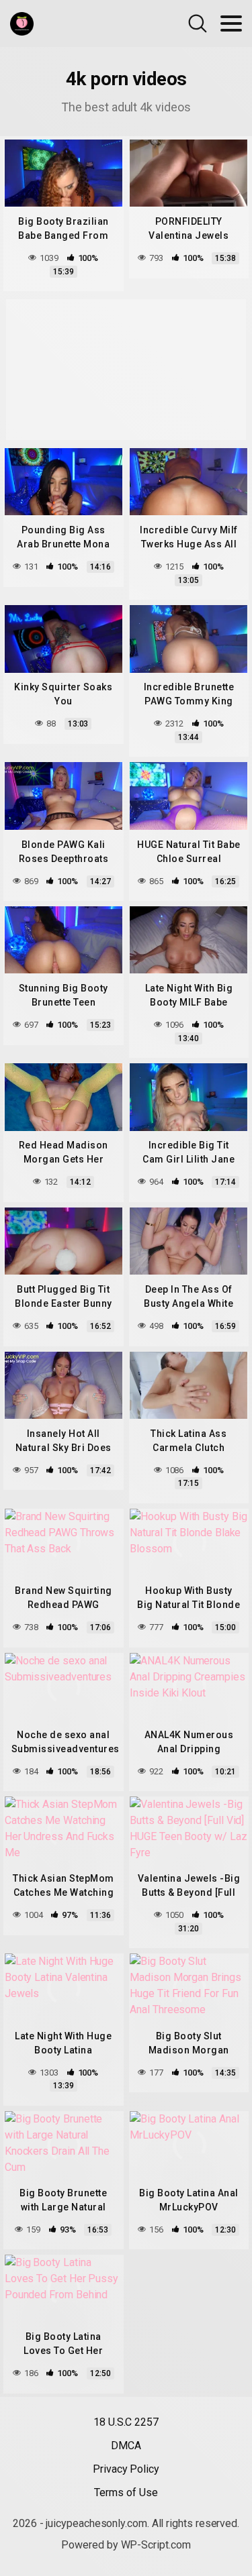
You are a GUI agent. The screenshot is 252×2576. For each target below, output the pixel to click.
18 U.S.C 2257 (126, 2422)
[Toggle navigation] (231, 23)
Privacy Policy (126, 2469)
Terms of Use (126, 2492)
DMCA (126, 2446)
